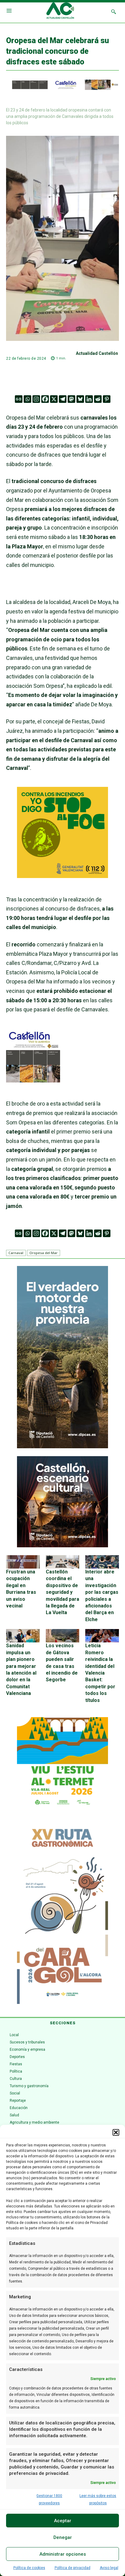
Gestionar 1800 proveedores (49, 2499)
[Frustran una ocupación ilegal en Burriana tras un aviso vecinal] (23, 1562)
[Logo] (60, 12)
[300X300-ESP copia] (62, 876)
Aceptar (63, 2521)
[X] (54, 399)
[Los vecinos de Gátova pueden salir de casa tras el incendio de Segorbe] (63, 1636)
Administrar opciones (63, 2554)
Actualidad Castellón (97, 353)
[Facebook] (45, 399)
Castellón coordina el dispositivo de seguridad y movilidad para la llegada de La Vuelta (62, 1592)
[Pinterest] (107, 399)
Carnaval (16, 1253)
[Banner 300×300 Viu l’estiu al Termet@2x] (62, 1763)
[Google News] (19, 399)
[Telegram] (63, 399)
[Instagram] (36, 399)
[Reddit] (98, 399)
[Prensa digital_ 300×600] (62, 1913)
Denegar (63, 2537)
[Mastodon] (71, 399)
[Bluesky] (80, 399)
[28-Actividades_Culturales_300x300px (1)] (62, 1546)
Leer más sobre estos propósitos (98, 2499)
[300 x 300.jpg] (33, 1080)
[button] (116, 2132)
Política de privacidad (73, 2568)
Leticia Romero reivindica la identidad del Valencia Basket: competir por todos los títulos (100, 1673)
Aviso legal (109, 2568)
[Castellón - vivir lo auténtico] (62, 88)
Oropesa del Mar (44, 1253)
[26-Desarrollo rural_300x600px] (62, 1447)
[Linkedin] (89, 399)
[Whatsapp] (27, 399)
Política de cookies (29, 2568)
